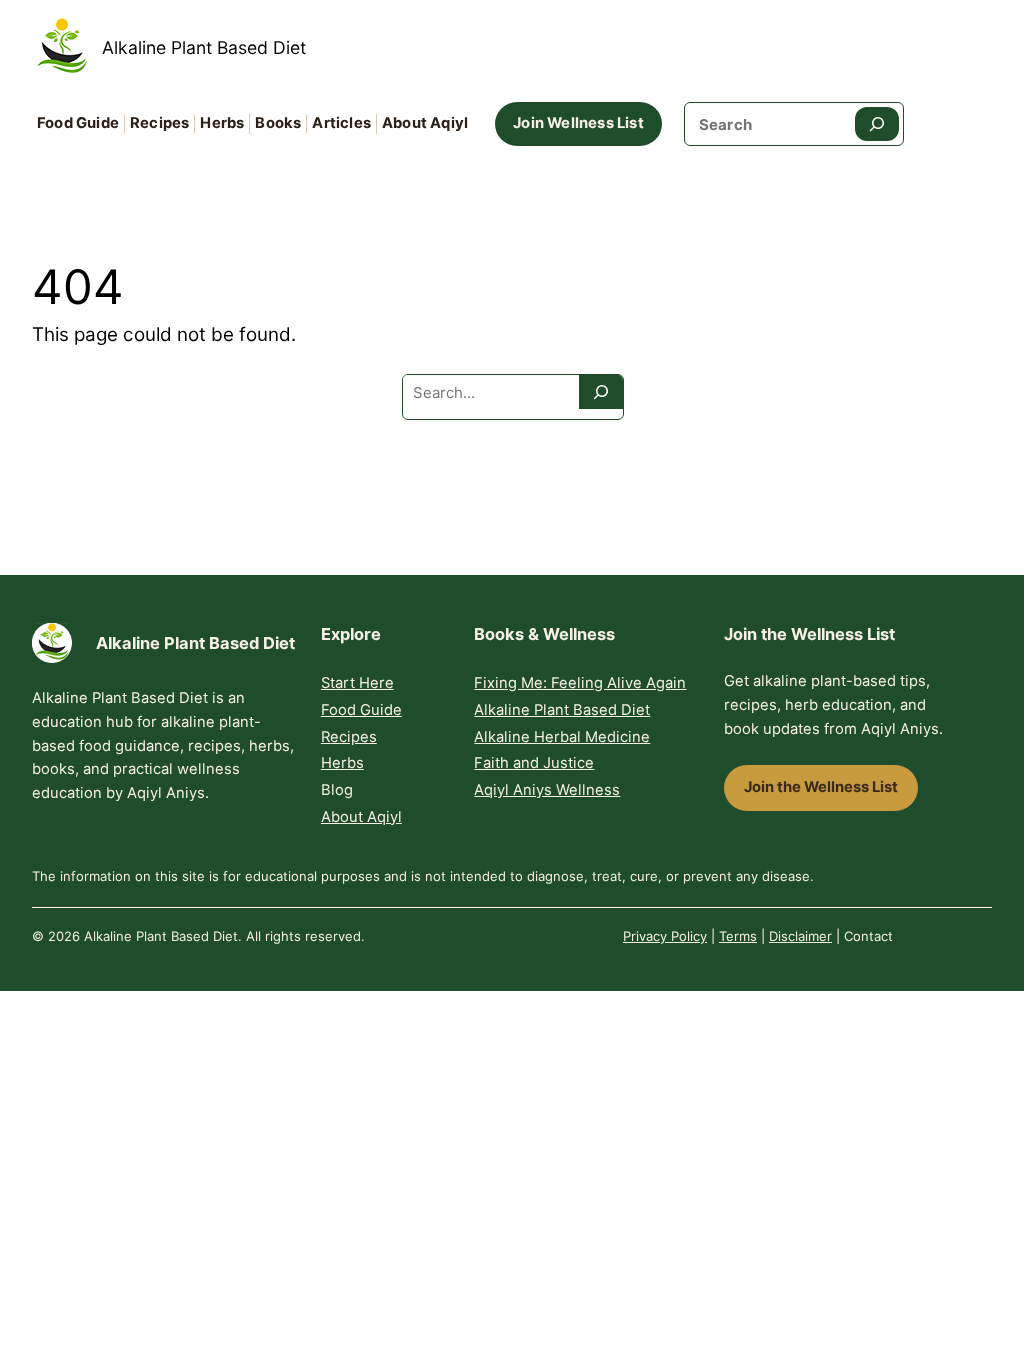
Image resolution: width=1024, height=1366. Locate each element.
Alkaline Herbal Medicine (562, 737)
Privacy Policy (665, 936)
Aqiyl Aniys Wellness (547, 790)
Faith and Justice (534, 763)
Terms (738, 936)
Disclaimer (800, 936)
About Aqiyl (361, 817)
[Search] (877, 124)
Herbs (342, 763)
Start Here (357, 683)
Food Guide (361, 710)
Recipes (349, 737)
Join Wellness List (578, 123)
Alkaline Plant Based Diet (204, 47)
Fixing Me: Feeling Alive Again (580, 683)
